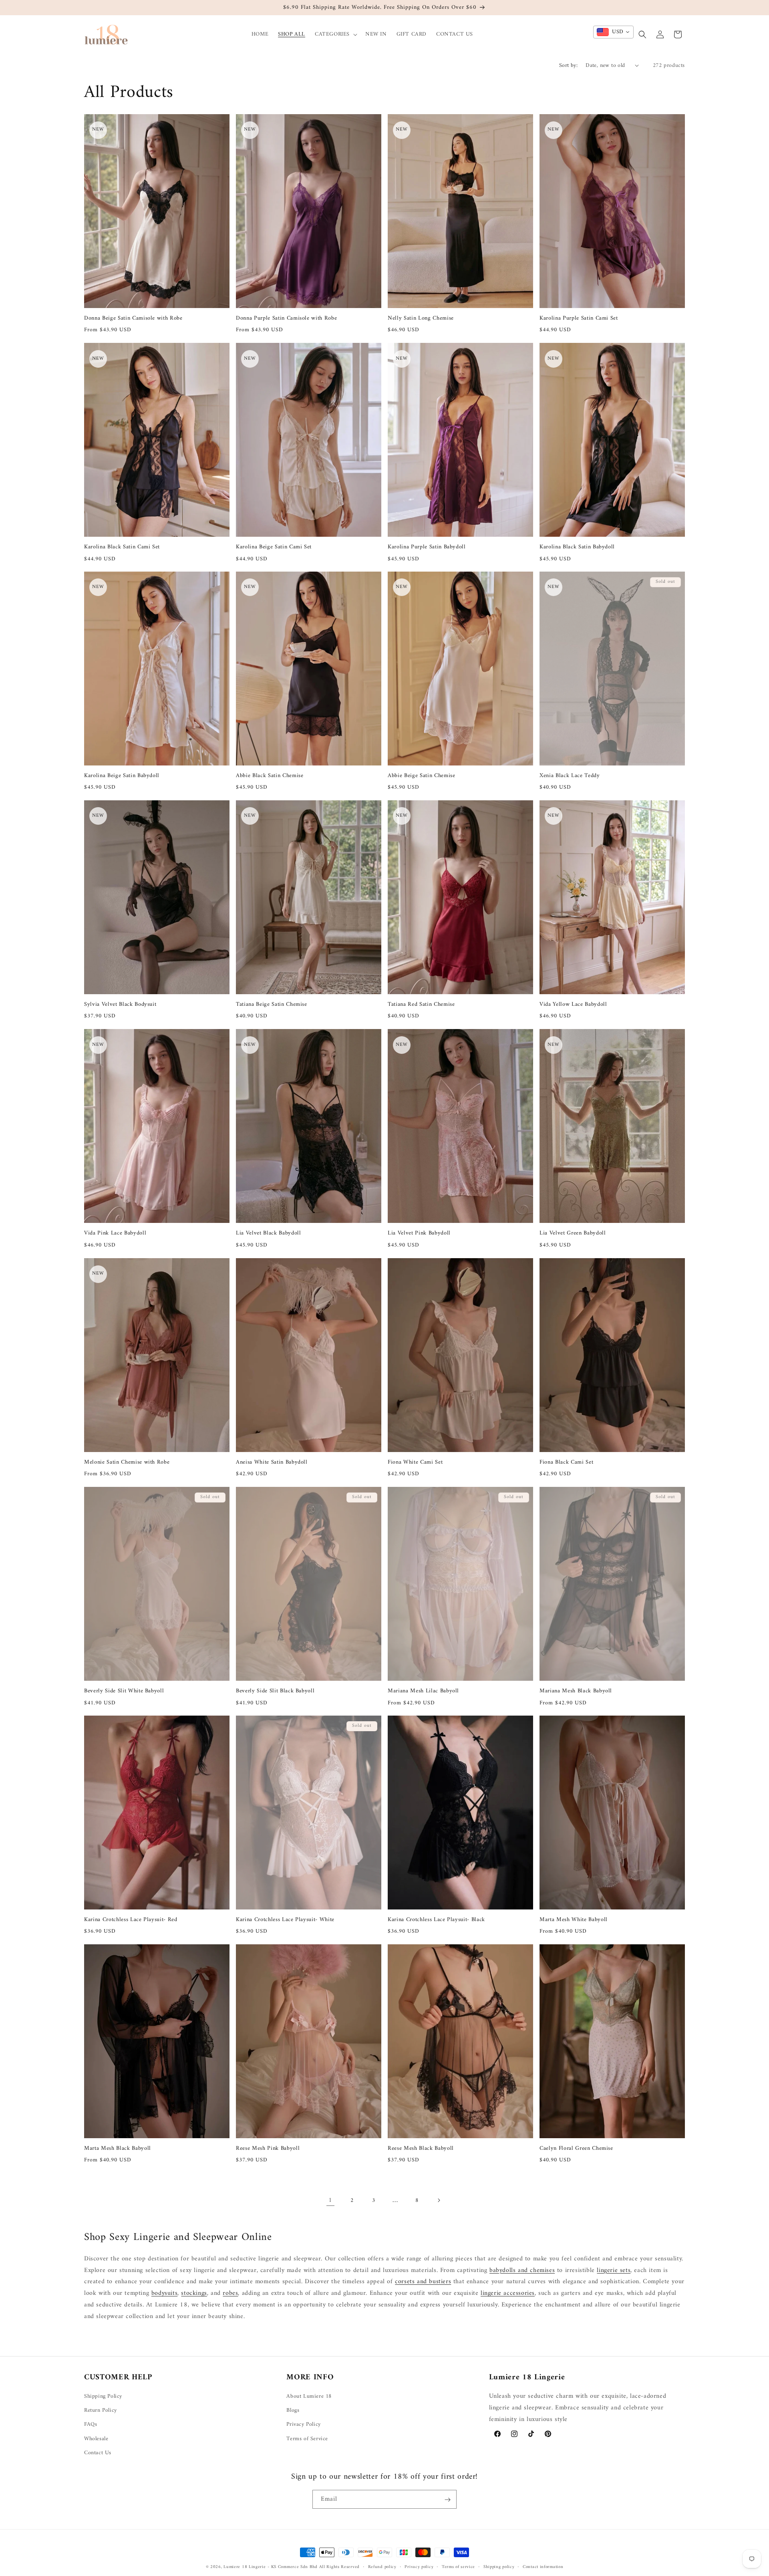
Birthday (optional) (290, 1317)
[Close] (504, 1206)
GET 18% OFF (320, 1364)
